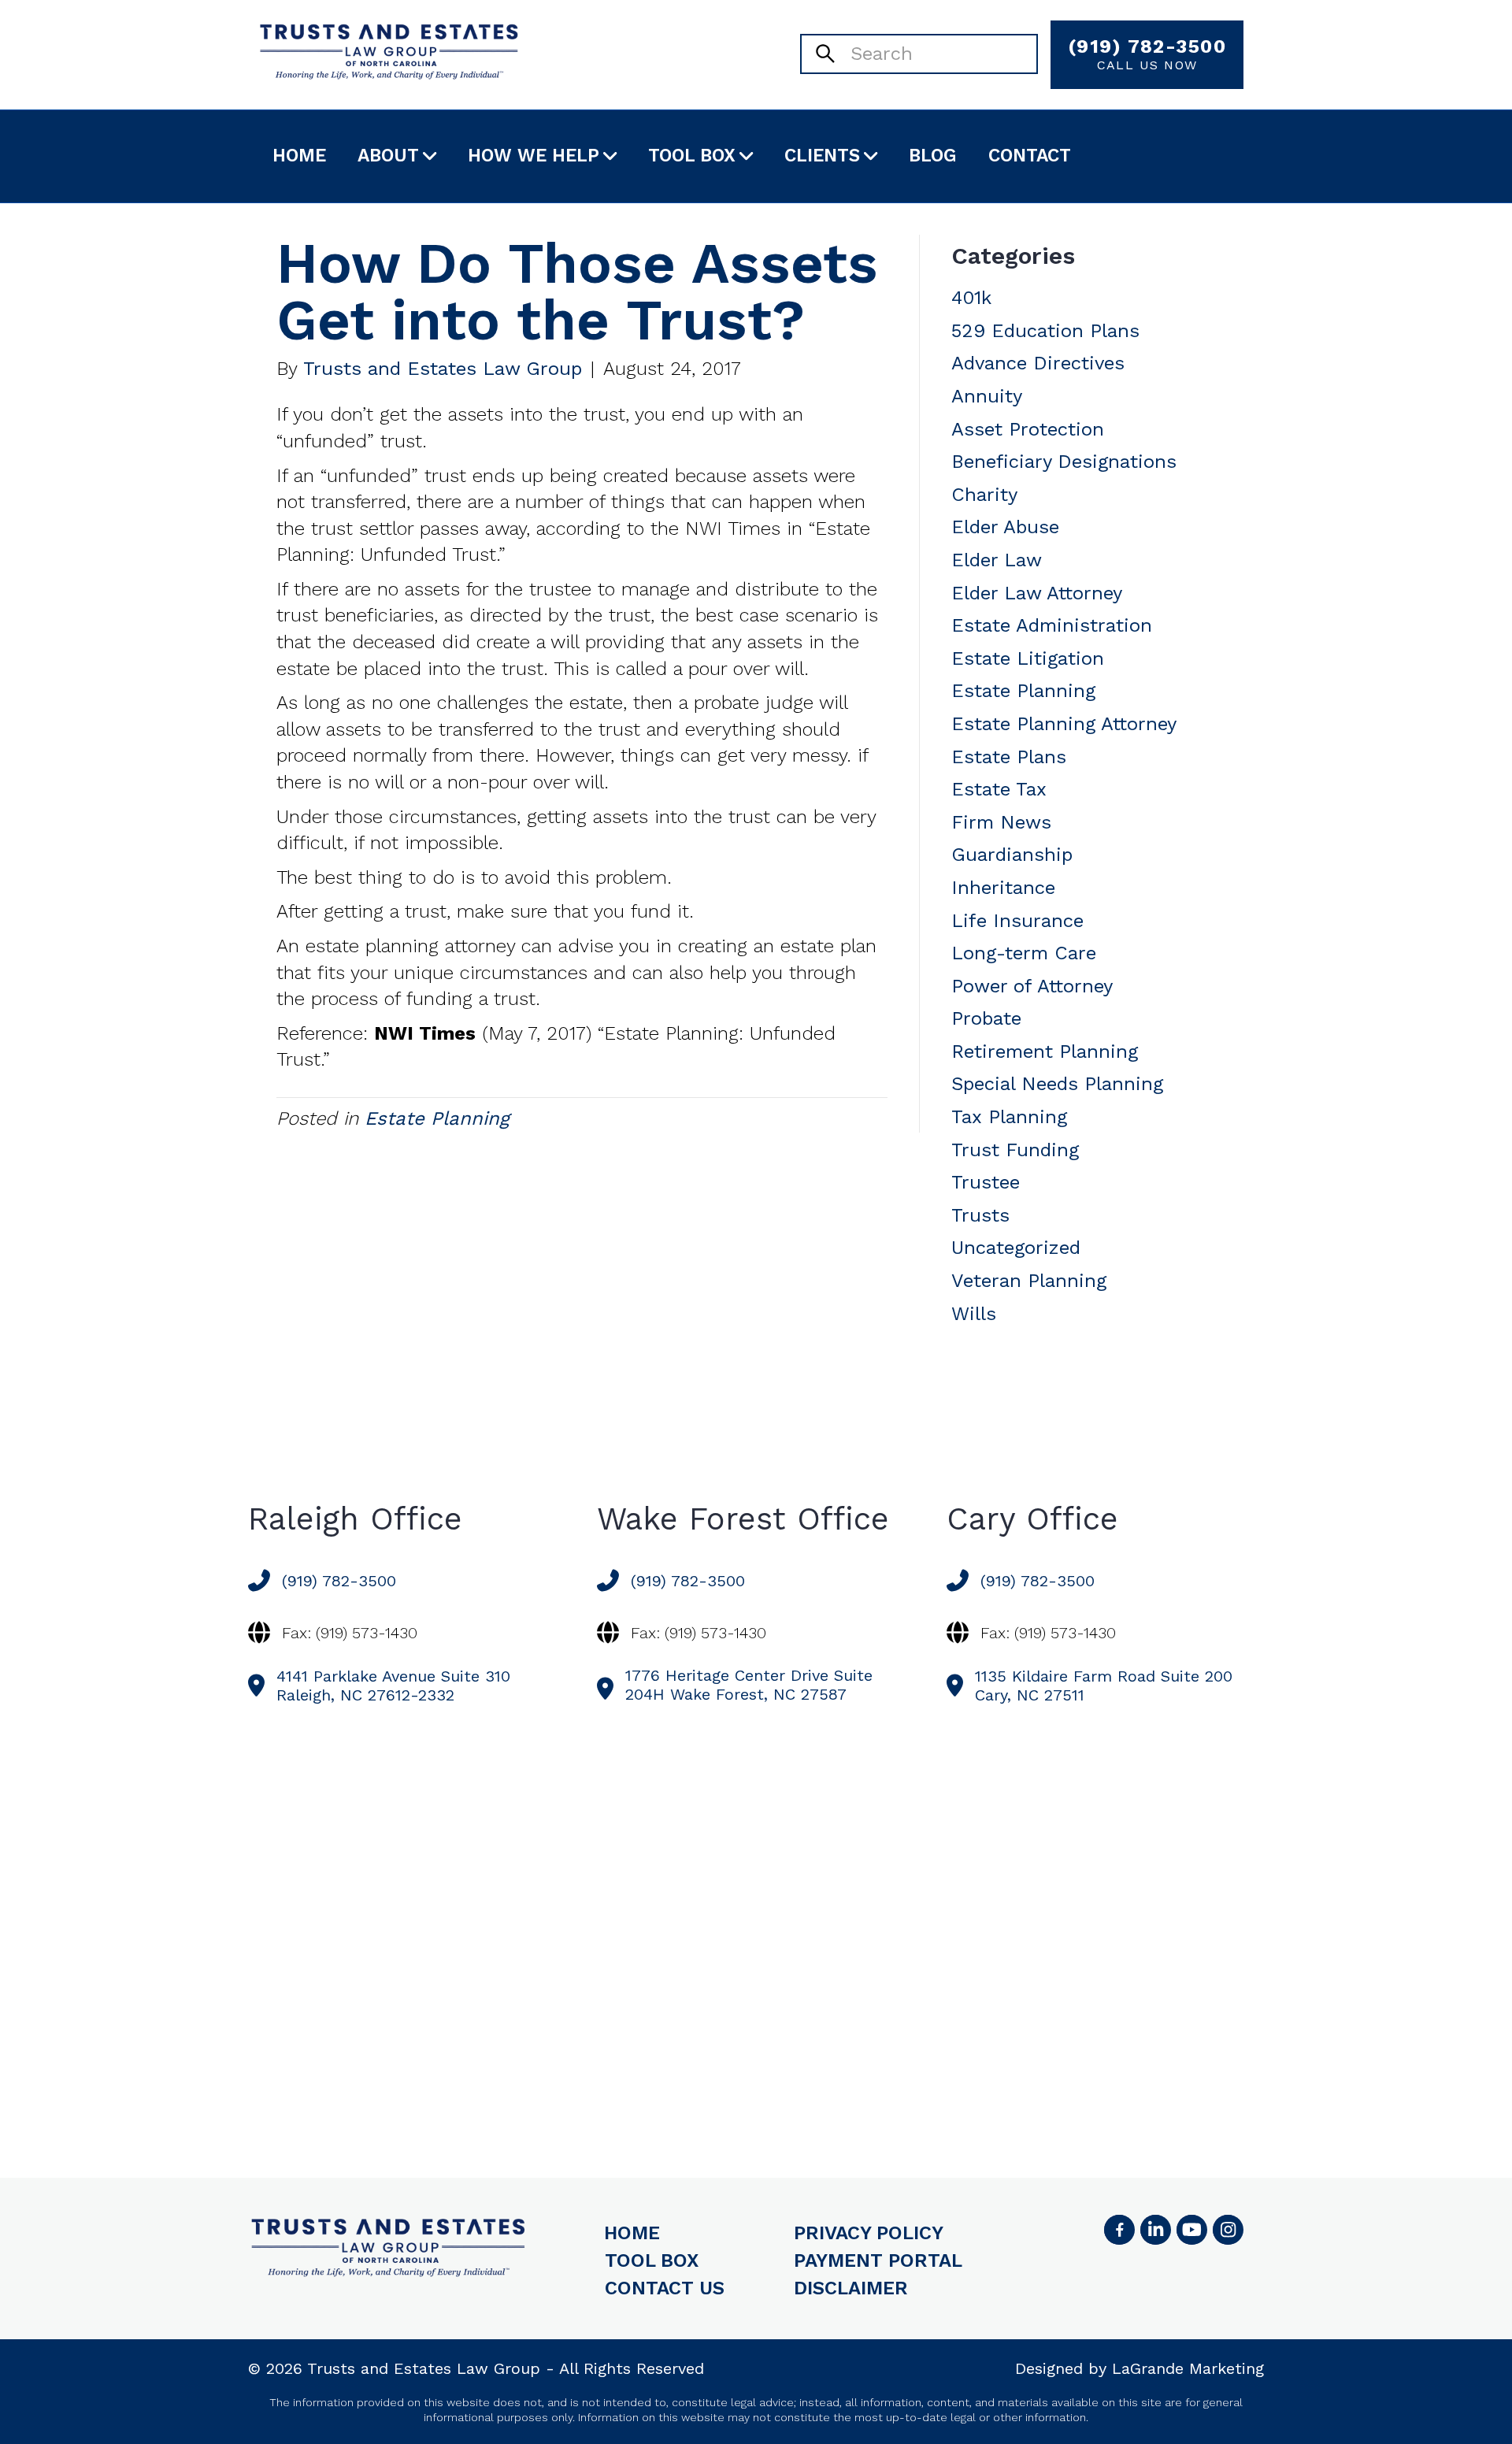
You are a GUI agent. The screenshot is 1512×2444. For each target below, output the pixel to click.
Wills (974, 1314)
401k (971, 298)
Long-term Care (1024, 953)
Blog (933, 156)
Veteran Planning (1029, 1281)
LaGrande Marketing (1188, 2368)
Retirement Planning (1045, 1051)
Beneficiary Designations (1064, 462)
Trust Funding (1015, 1150)
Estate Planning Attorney (1064, 724)
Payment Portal (878, 2260)
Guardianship (1012, 855)
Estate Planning (437, 1118)
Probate (986, 1018)
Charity (984, 495)
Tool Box (692, 156)
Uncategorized (1016, 1248)
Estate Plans (1009, 757)
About (388, 156)
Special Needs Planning (1057, 1084)
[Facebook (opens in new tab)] (1119, 2230)
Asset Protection (1028, 429)
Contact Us (665, 2288)
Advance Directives (1038, 363)
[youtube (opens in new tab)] (1191, 2230)
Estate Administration (1052, 625)
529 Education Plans (1045, 331)
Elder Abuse (1005, 527)
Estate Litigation (1028, 658)
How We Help (534, 156)
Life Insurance (1017, 921)
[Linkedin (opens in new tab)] (1155, 2230)
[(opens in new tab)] (1228, 2230)
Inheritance (1003, 888)
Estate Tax (999, 789)
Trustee (986, 1182)
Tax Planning (1009, 1117)
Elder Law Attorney (1037, 593)
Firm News (1001, 822)
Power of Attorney (1032, 986)
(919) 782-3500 (1147, 54)
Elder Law (997, 560)
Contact (1030, 156)
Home (299, 156)
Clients (822, 156)
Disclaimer (851, 2288)
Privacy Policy (869, 2233)
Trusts (980, 1215)
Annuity (987, 396)
